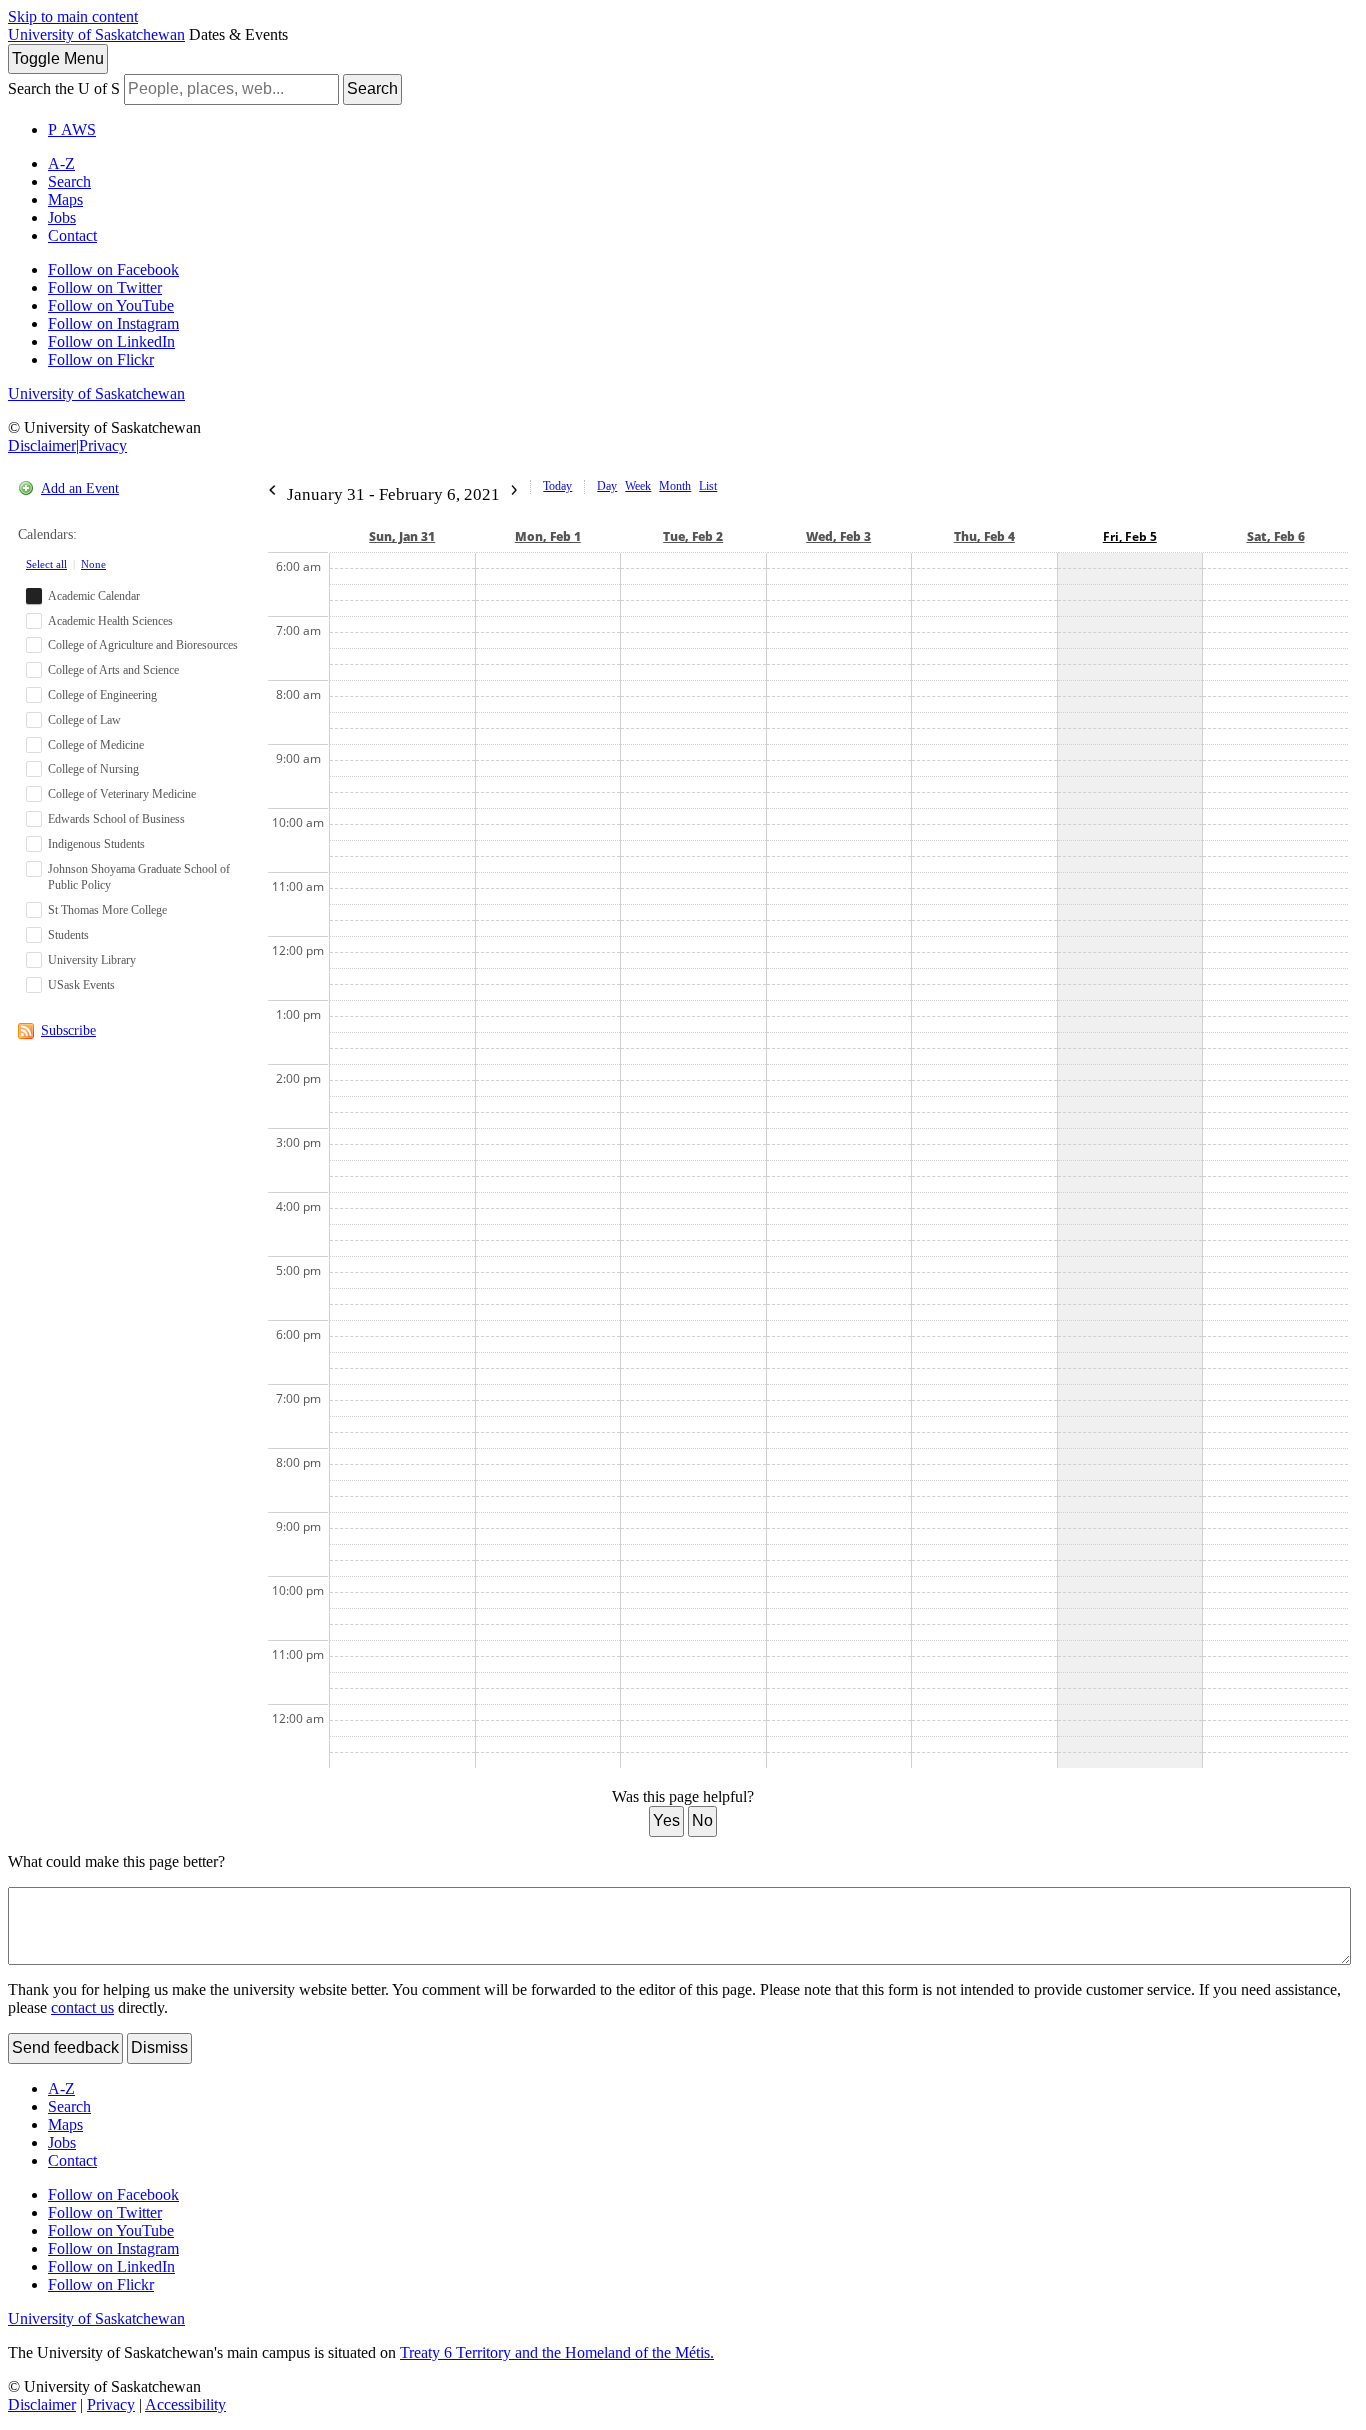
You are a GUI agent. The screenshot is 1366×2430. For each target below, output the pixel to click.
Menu (58, 58)
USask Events (81, 985)
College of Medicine (96, 745)
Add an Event (80, 488)
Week (638, 486)
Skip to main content (73, 16)
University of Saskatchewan (96, 34)
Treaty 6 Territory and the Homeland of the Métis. (557, 2352)
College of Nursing (93, 769)
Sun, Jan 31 (402, 536)
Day (607, 486)
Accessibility (185, 2404)
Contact (72, 235)
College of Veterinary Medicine (122, 794)
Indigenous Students (96, 844)
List (708, 486)
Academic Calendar (94, 596)
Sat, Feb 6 (1276, 536)
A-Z (61, 163)
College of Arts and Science (113, 670)
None (93, 564)
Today (557, 486)
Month (675, 486)
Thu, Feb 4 (984, 536)
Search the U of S (64, 88)
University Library (92, 960)
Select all (46, 564)
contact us (82, 2007)
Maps (65, 199)
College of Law (84, 720)
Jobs (62, 217)
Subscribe (68, 1030)
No (702, 1820)
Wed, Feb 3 (838, 536)
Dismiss (159, 2047)
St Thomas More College (107, 910)
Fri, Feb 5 (1130, 536)
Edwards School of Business (116, 819)
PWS (72, 129)
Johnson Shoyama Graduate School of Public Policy (139, 877)
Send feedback (65, 2047)
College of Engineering (102, 695)
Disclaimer (42, 445)
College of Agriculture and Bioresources (143, 645)
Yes (666, 1820)
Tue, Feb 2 (693, 536)
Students (68, 935)
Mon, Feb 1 (548, 536)
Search (372, 88)
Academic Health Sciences (110, 621)
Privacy (103, 445)
